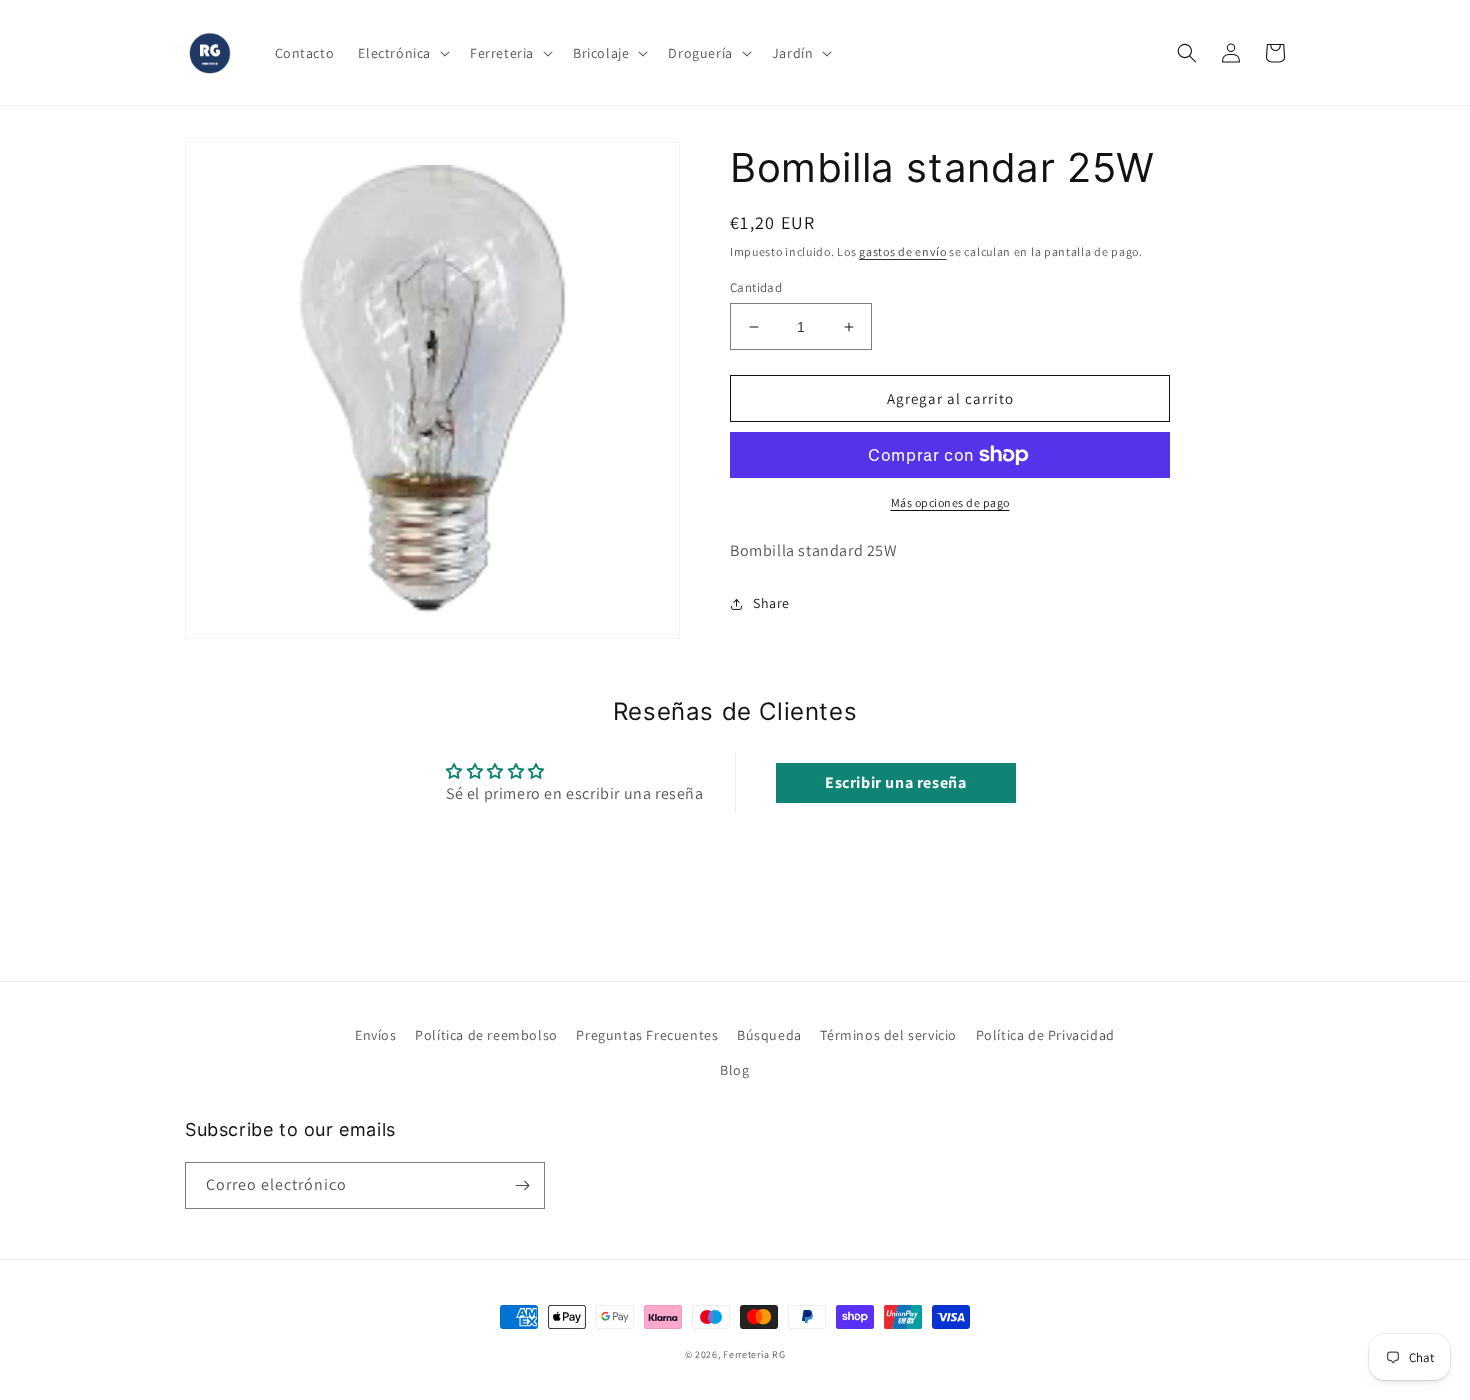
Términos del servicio (888, 1035)
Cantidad (756, 287)
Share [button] (771, 603)
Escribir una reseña (895, 782)
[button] (402, 53)
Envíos (376, 1035)
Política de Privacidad (1045, 1035)
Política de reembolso (486, 1035)
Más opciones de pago (950, 502)
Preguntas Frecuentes (647, 1035)
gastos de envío (903, 251)
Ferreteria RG (754, 1354)
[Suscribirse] (522, 1185)
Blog (734, 1070)
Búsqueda (769, 1035)
